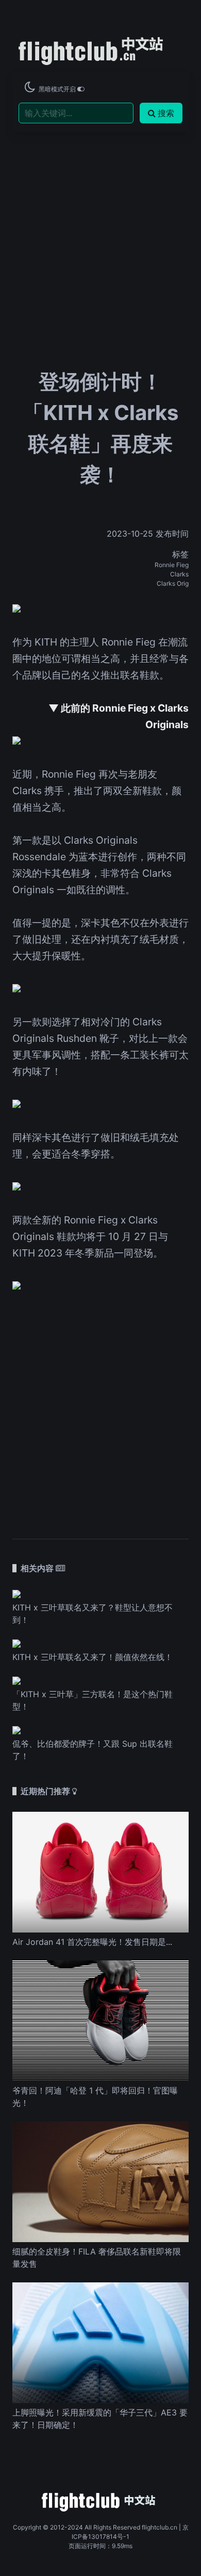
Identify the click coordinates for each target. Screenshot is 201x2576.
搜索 (166, 113)
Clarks (179, 574)
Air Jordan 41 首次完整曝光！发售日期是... (92, 1942)
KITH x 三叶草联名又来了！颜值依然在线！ (93, 1657)
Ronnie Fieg (172, 565)
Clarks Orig (173, 583)
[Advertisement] (100, 217)
